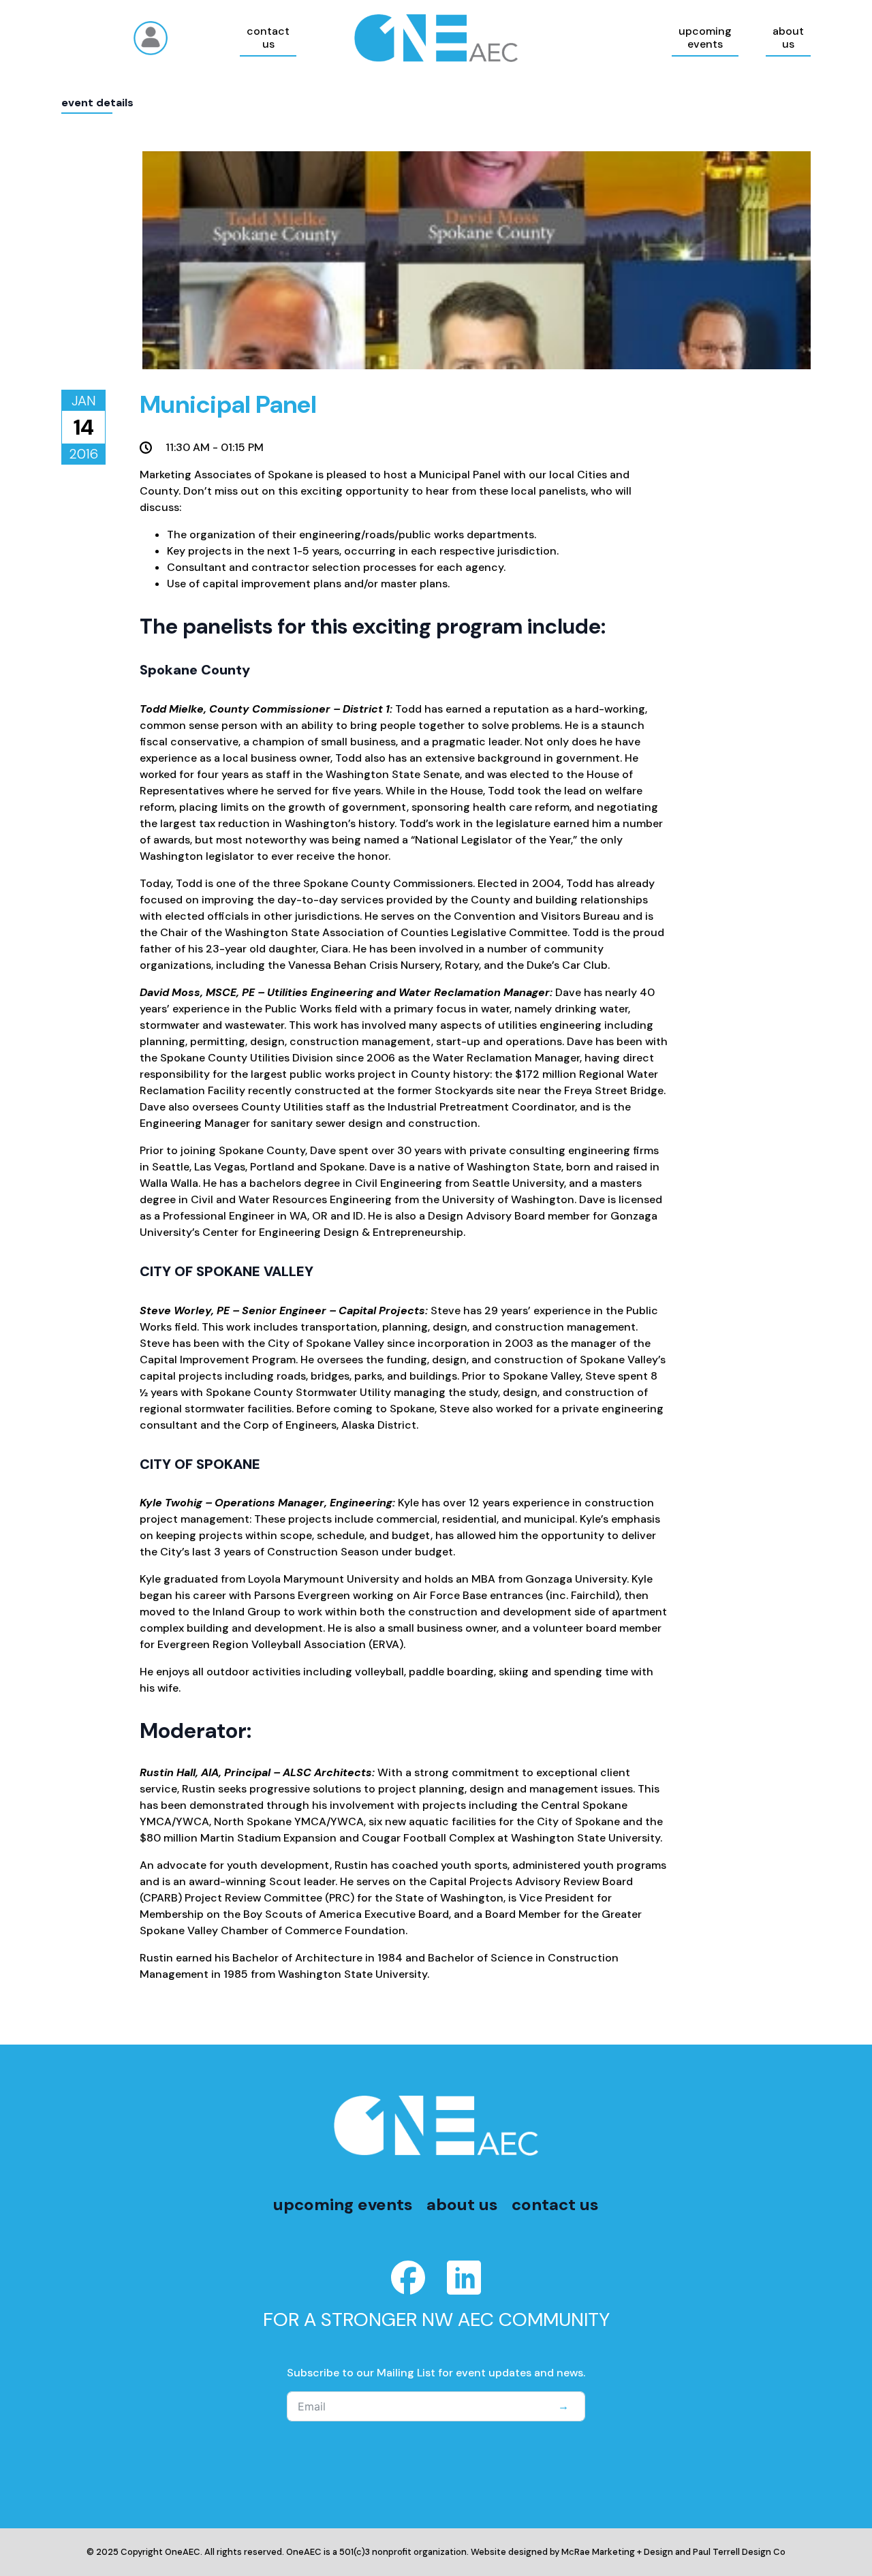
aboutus (788, 37)
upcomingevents (705, 37)
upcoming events (343, 2204)
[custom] (408, 2278)
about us (462, 2204)
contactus (268, 37)
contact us (555, 2204)
